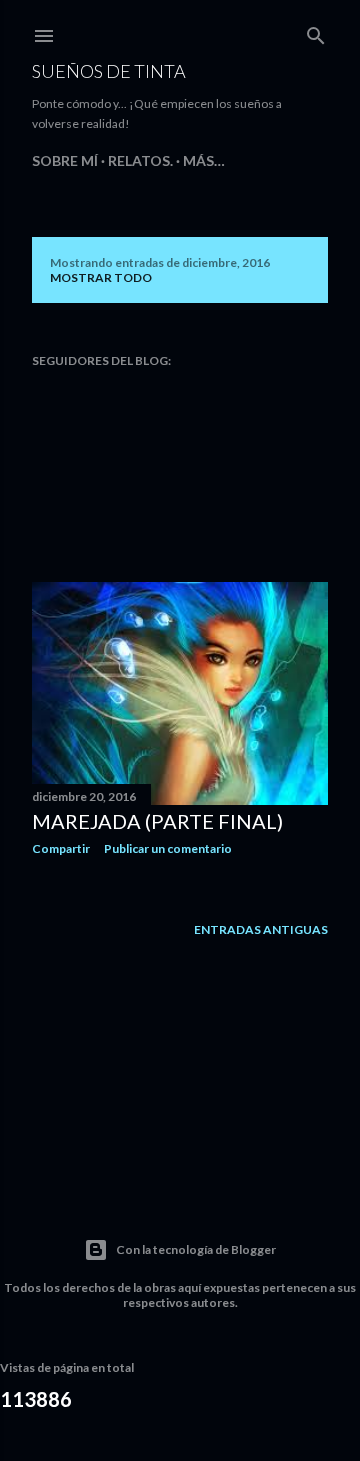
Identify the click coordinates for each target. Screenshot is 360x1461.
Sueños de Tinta (109, 71)
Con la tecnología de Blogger (196, 1249)
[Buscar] (316, 31)
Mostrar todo (101, 277)
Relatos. (140, 160)
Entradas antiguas (261, 929)
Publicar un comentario (168, 848)
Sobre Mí (65, 160)
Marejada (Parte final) (157, 821)
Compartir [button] (61, 848)
